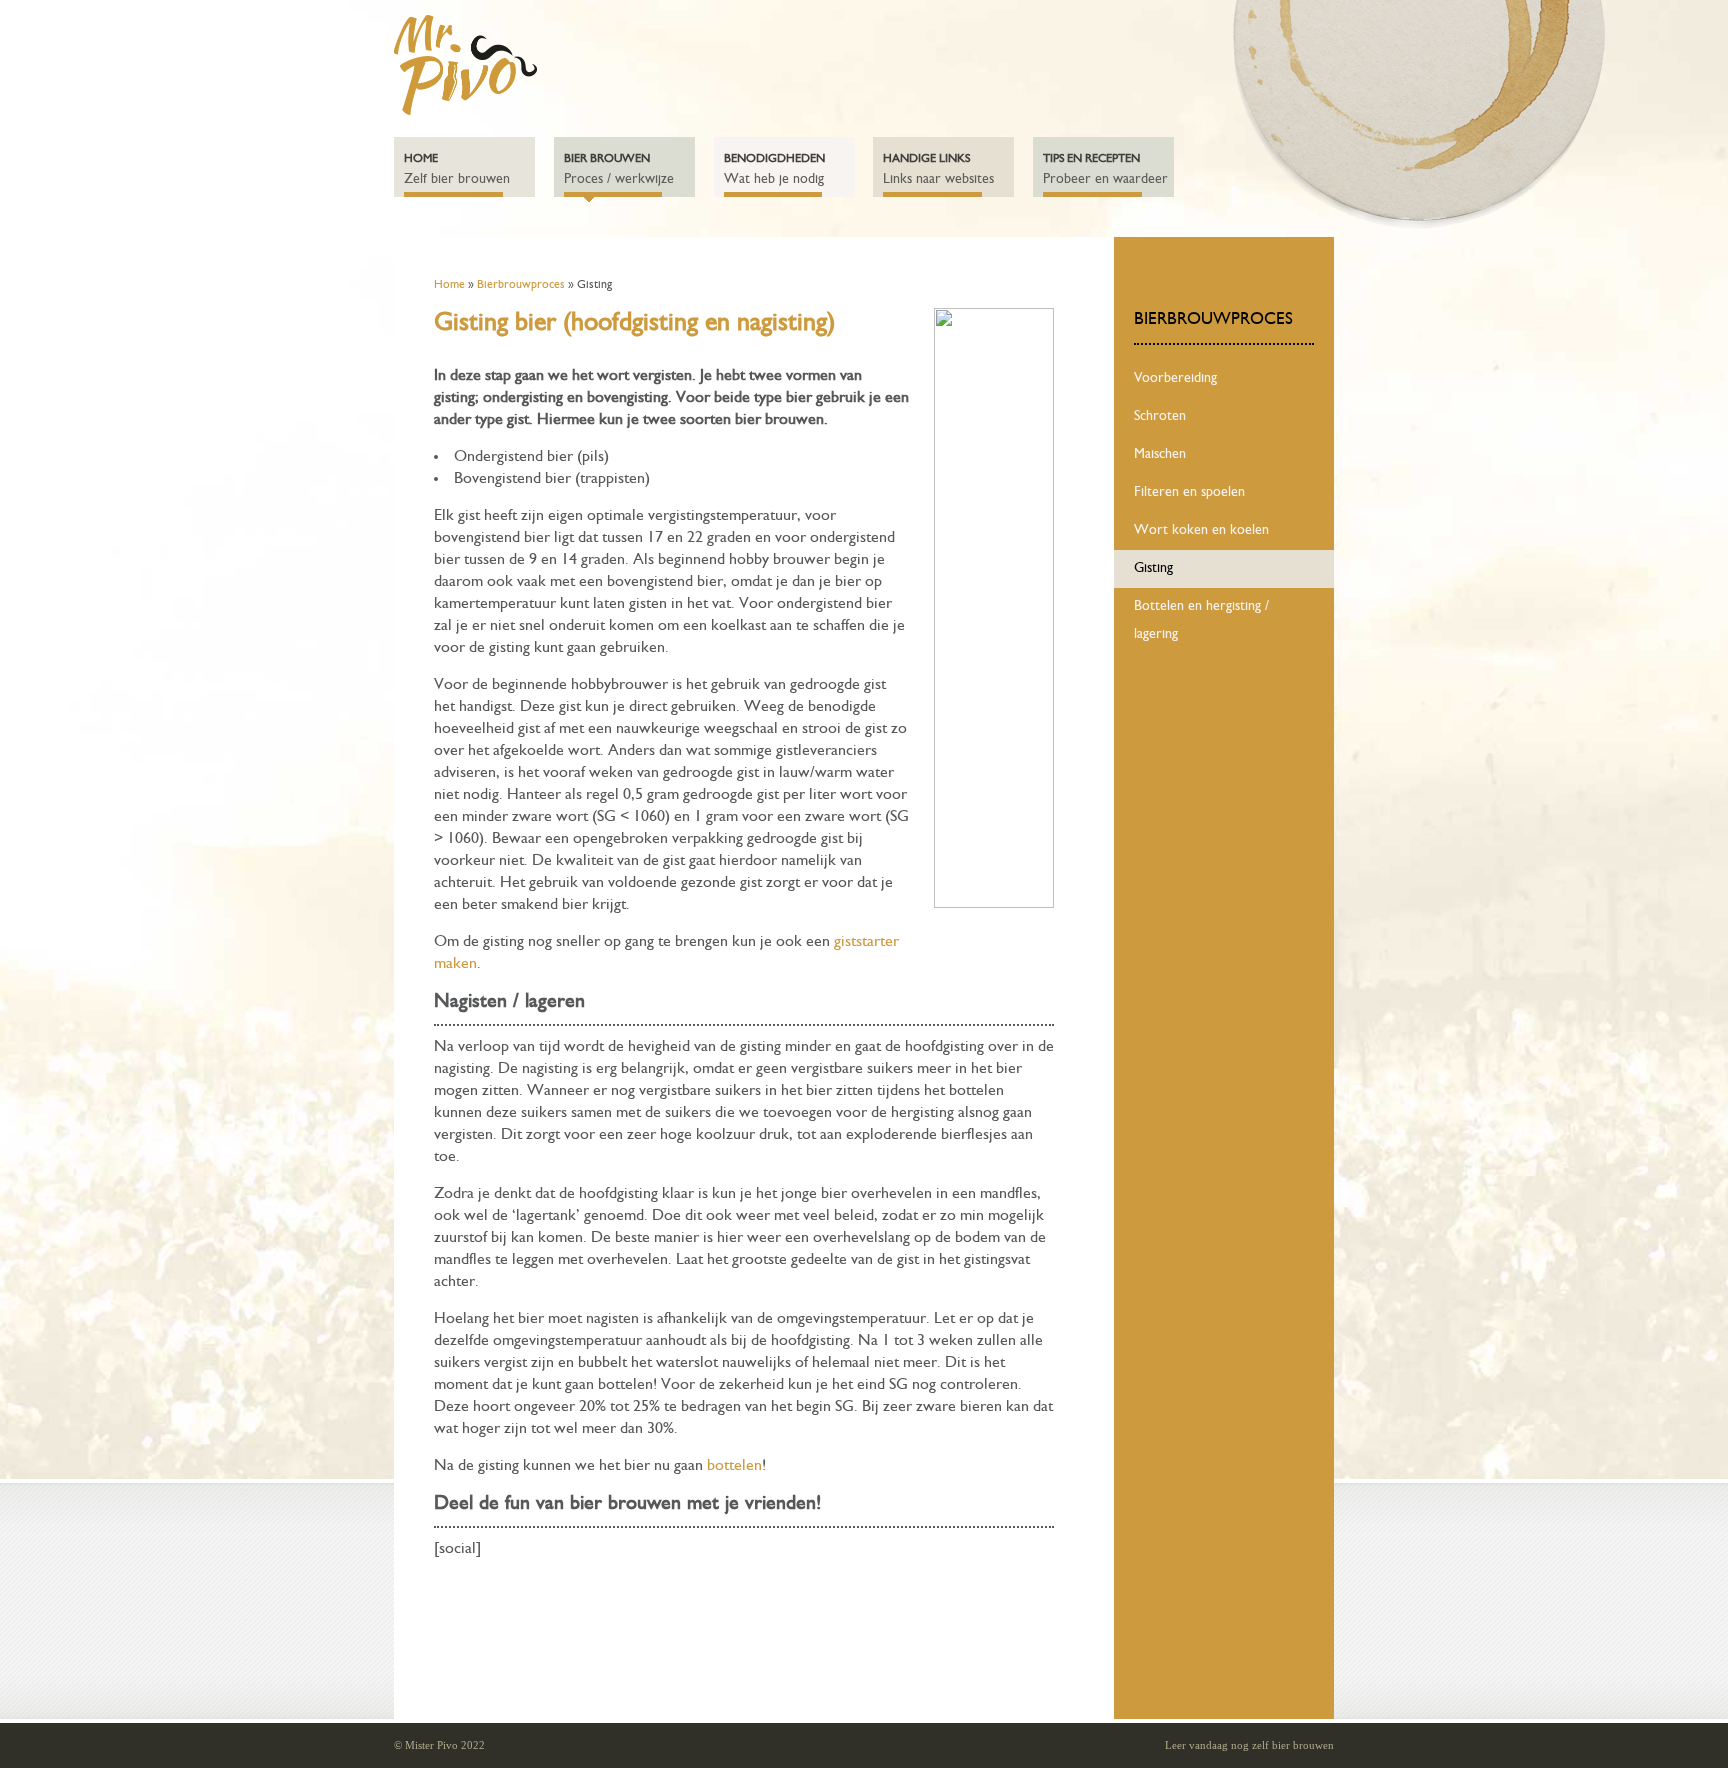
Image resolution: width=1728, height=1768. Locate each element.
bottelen (734, 1466)
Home (449, 285)
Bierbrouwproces (521, 285)
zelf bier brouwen (1293, 1745)
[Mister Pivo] (465, 111)
